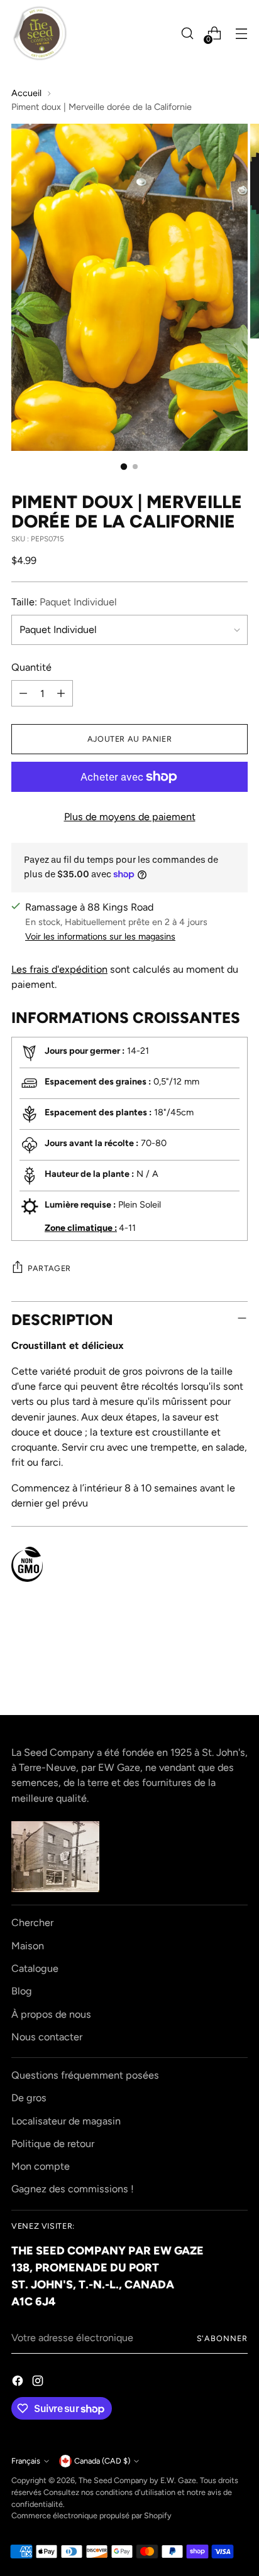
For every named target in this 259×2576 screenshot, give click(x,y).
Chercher (32, 1923)
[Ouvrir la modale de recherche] (187, 34)
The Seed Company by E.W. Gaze (137, 2480)
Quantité (31, 667)
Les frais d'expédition (59, 969)
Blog (22, 1991)
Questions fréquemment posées (85, 2075)
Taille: (64, 602)
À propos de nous (51, 2014)
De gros (29, 2098)
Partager (49, 1268)
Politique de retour (53, 2144)
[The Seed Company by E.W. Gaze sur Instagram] (39, 2383)
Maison (28, 1946)
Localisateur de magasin (66, 2121)
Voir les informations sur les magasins (100, 936)
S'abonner (223, 2338)
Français (26, 2461)
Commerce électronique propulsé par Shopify (91, 2515)
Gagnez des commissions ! (73, 2189)
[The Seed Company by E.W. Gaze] (40, 33)
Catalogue (35, 1968)
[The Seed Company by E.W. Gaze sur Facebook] (19, 2383)
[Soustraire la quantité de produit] (23, 693)
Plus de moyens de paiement (130, 817)
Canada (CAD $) (102, 2461)
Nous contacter (47, 2037)
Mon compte (41, 2166)
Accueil (26, 93)
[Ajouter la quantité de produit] (61, 693)
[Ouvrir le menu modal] (241, 34)
